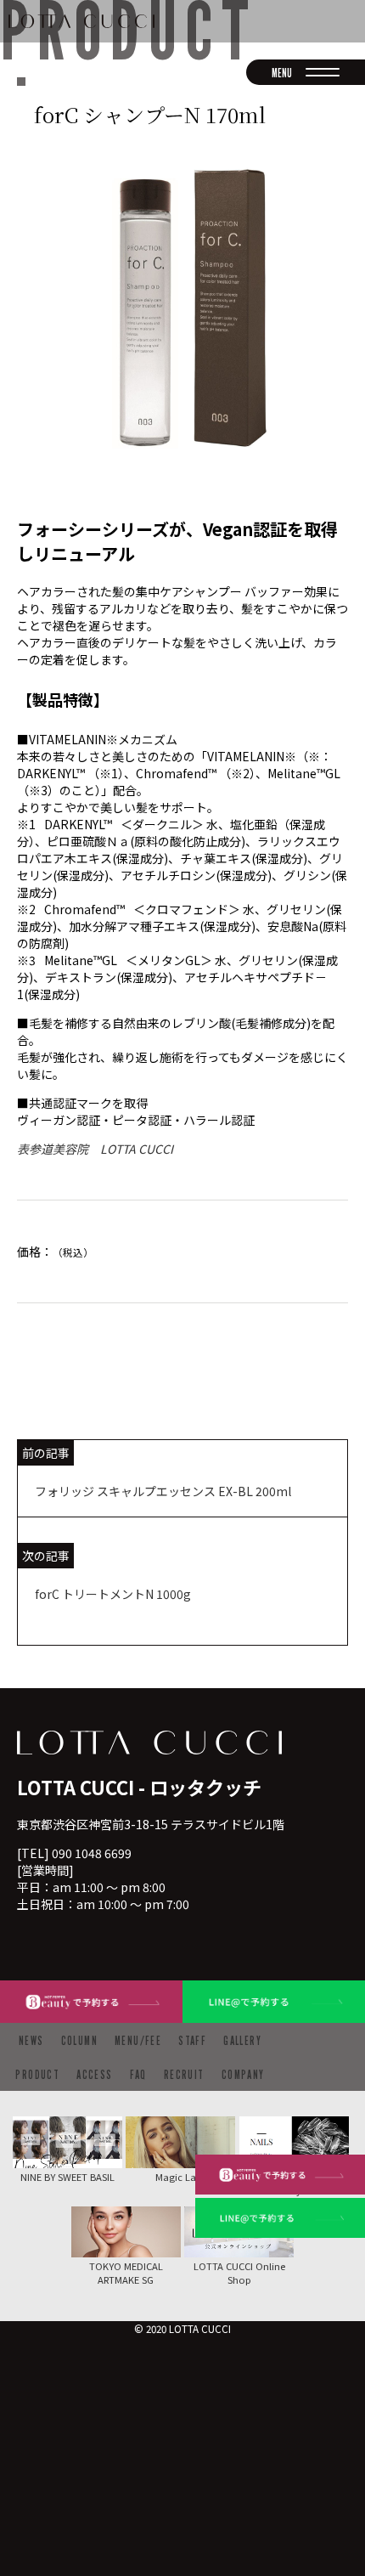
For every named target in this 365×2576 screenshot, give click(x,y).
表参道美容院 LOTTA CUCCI (95, 1149)
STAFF (192, 2040)
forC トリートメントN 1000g (113, 1594)
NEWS (31, 2040)
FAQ (138, 2074)
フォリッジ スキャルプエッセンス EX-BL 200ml (163, 1491)
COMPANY (243, 2074)
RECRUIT (184, 2074)
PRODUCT (37, 2074)
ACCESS (94, 2074)
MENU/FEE (138, 2040)
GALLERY (242, 2040)
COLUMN (79, 2040)
